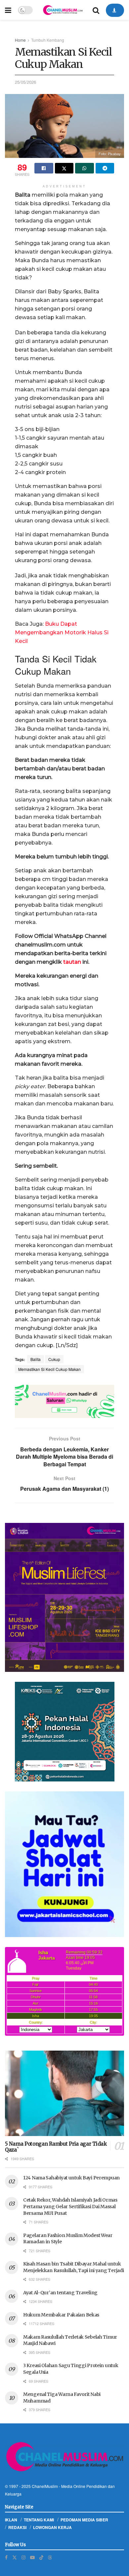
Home (20, 40)
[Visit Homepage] (63, 10)
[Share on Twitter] (64, 168)
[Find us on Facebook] (6, 2557)
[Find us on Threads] (50, 2557)
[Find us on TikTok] (41, 2557)
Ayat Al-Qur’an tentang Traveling (60, 2293)
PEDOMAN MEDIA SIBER (84, 2520)
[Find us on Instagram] (23, 2557)
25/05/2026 (25, 82)
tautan (72, 962)
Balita (36, 1359)
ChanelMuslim (45, 2486)
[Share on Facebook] (44, 168)
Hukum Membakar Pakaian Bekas (61, 2315)
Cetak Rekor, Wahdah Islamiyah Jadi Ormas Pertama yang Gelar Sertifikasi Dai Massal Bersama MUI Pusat (70, 2206)
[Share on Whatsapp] (85, 168)
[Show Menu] (8, 10)
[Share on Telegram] (105, 168)
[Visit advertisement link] (64, 1401)
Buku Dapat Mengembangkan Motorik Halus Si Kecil (62, 632)
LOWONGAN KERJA (52, 2527)
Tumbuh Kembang (48, 40)
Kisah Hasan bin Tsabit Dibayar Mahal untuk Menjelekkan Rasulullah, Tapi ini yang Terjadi (73, 2267)
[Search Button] (96, 10)
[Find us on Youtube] (32, 2557)
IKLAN (11, 2520)
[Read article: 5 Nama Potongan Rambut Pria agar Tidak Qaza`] (64, 2093)
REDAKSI (17, 2527)
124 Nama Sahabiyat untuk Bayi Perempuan (71, 2178)
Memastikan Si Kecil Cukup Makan (49, 1369)
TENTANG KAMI (39, 2520)
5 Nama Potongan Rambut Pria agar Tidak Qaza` (56, 2147)
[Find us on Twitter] (15, 2557)
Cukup (54, 1359)
